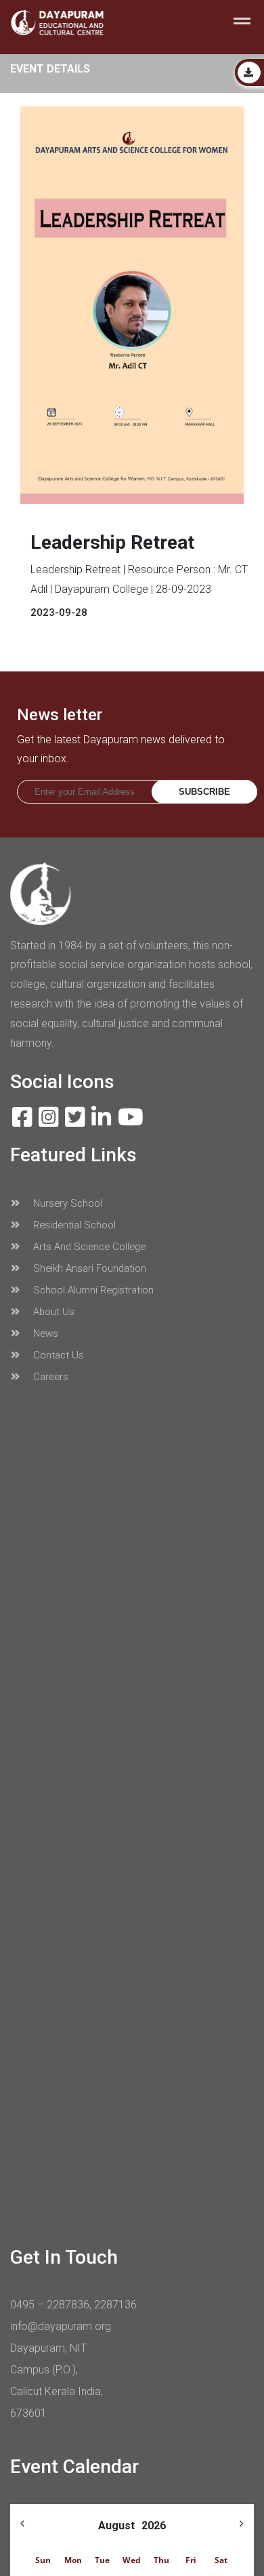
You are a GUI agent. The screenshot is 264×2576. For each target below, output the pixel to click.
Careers (49, 1377)
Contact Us (57, 1355)
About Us (52, 1312)
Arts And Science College (88, 1247)
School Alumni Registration (92, 1290)
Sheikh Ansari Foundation (88, 1268)
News (44, 1333)
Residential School (73, 1225)
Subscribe (204, 792)
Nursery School (66, 1203)
